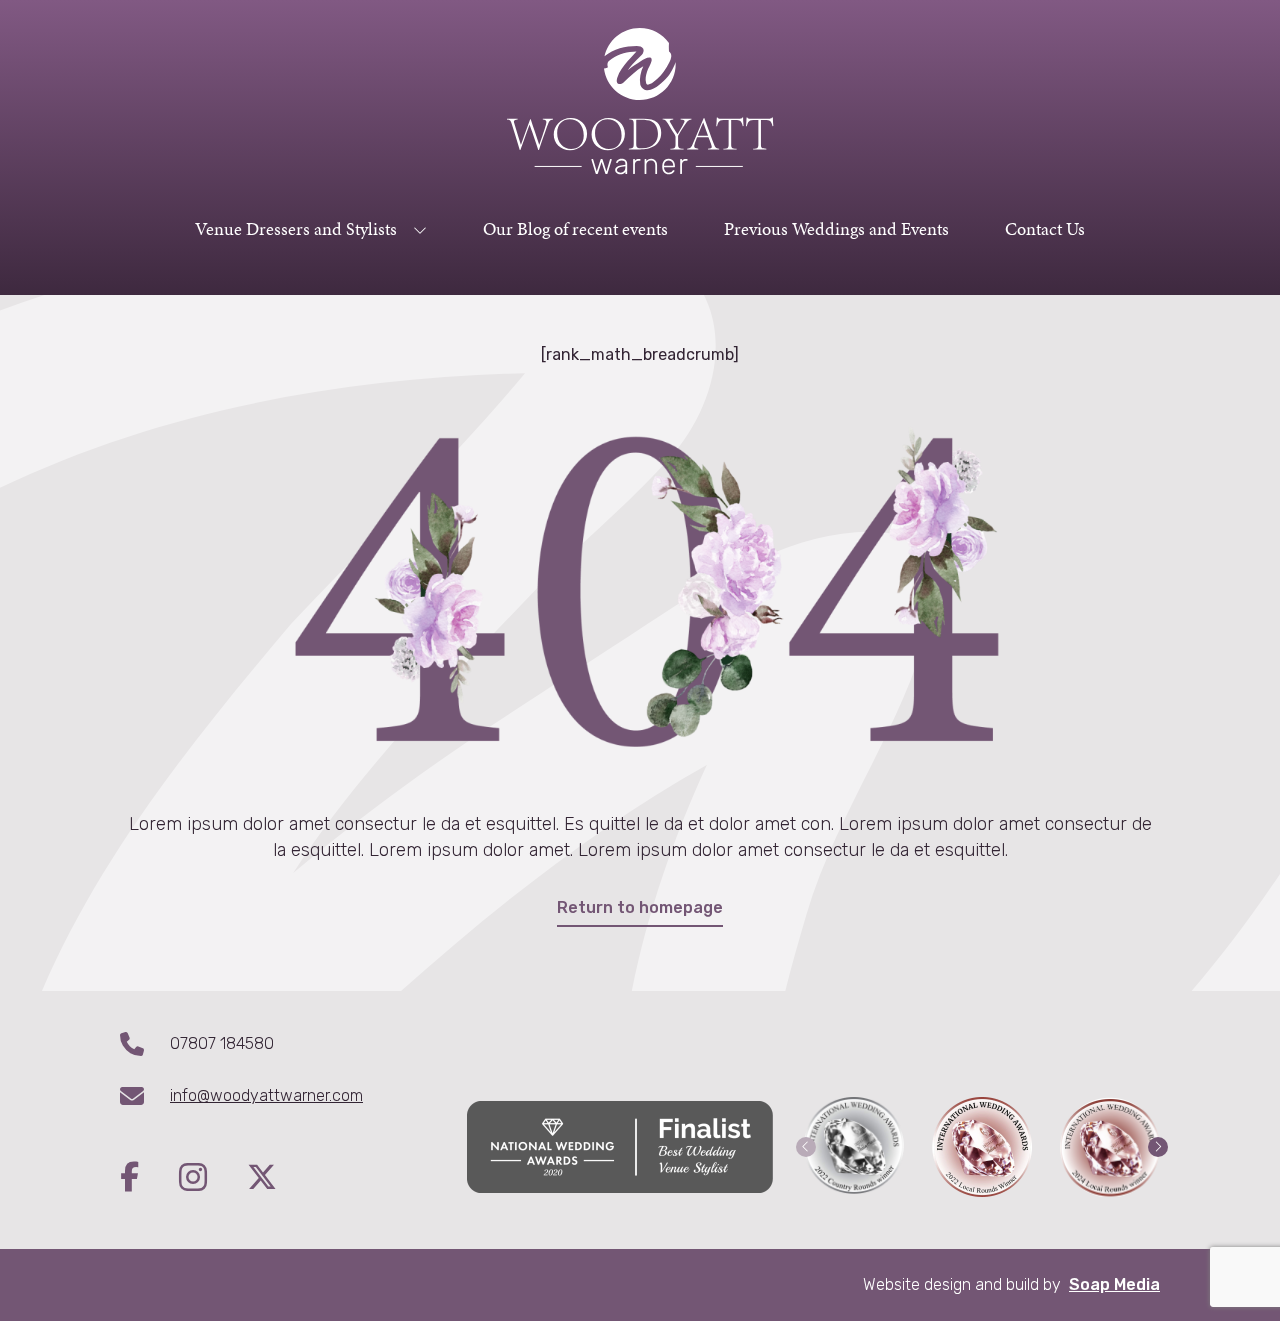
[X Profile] (262, 1179)
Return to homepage (640, 907)
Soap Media (1114, 1284)
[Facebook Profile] (149, 1179)
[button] (806, 1147)
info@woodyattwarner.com (266, 1095)
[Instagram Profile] (213, 1179)
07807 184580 (222, 1043)
